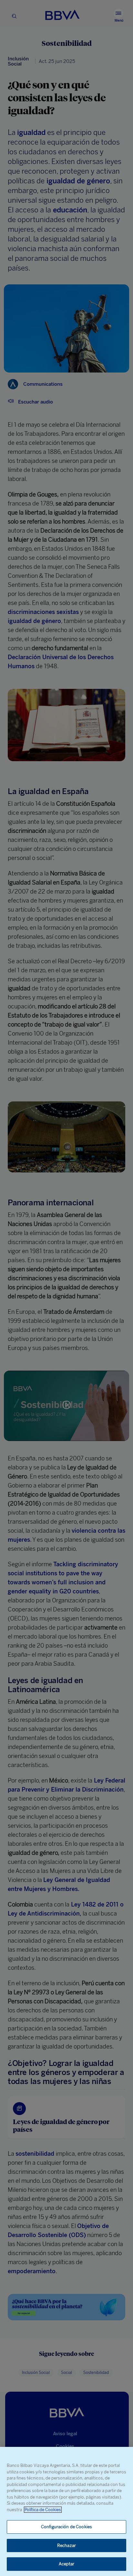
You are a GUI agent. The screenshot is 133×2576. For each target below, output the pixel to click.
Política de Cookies (43, 2510)
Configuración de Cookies (66, 2527)
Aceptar (67, 2564)
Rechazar (66, 2545)
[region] (66, 2511)
